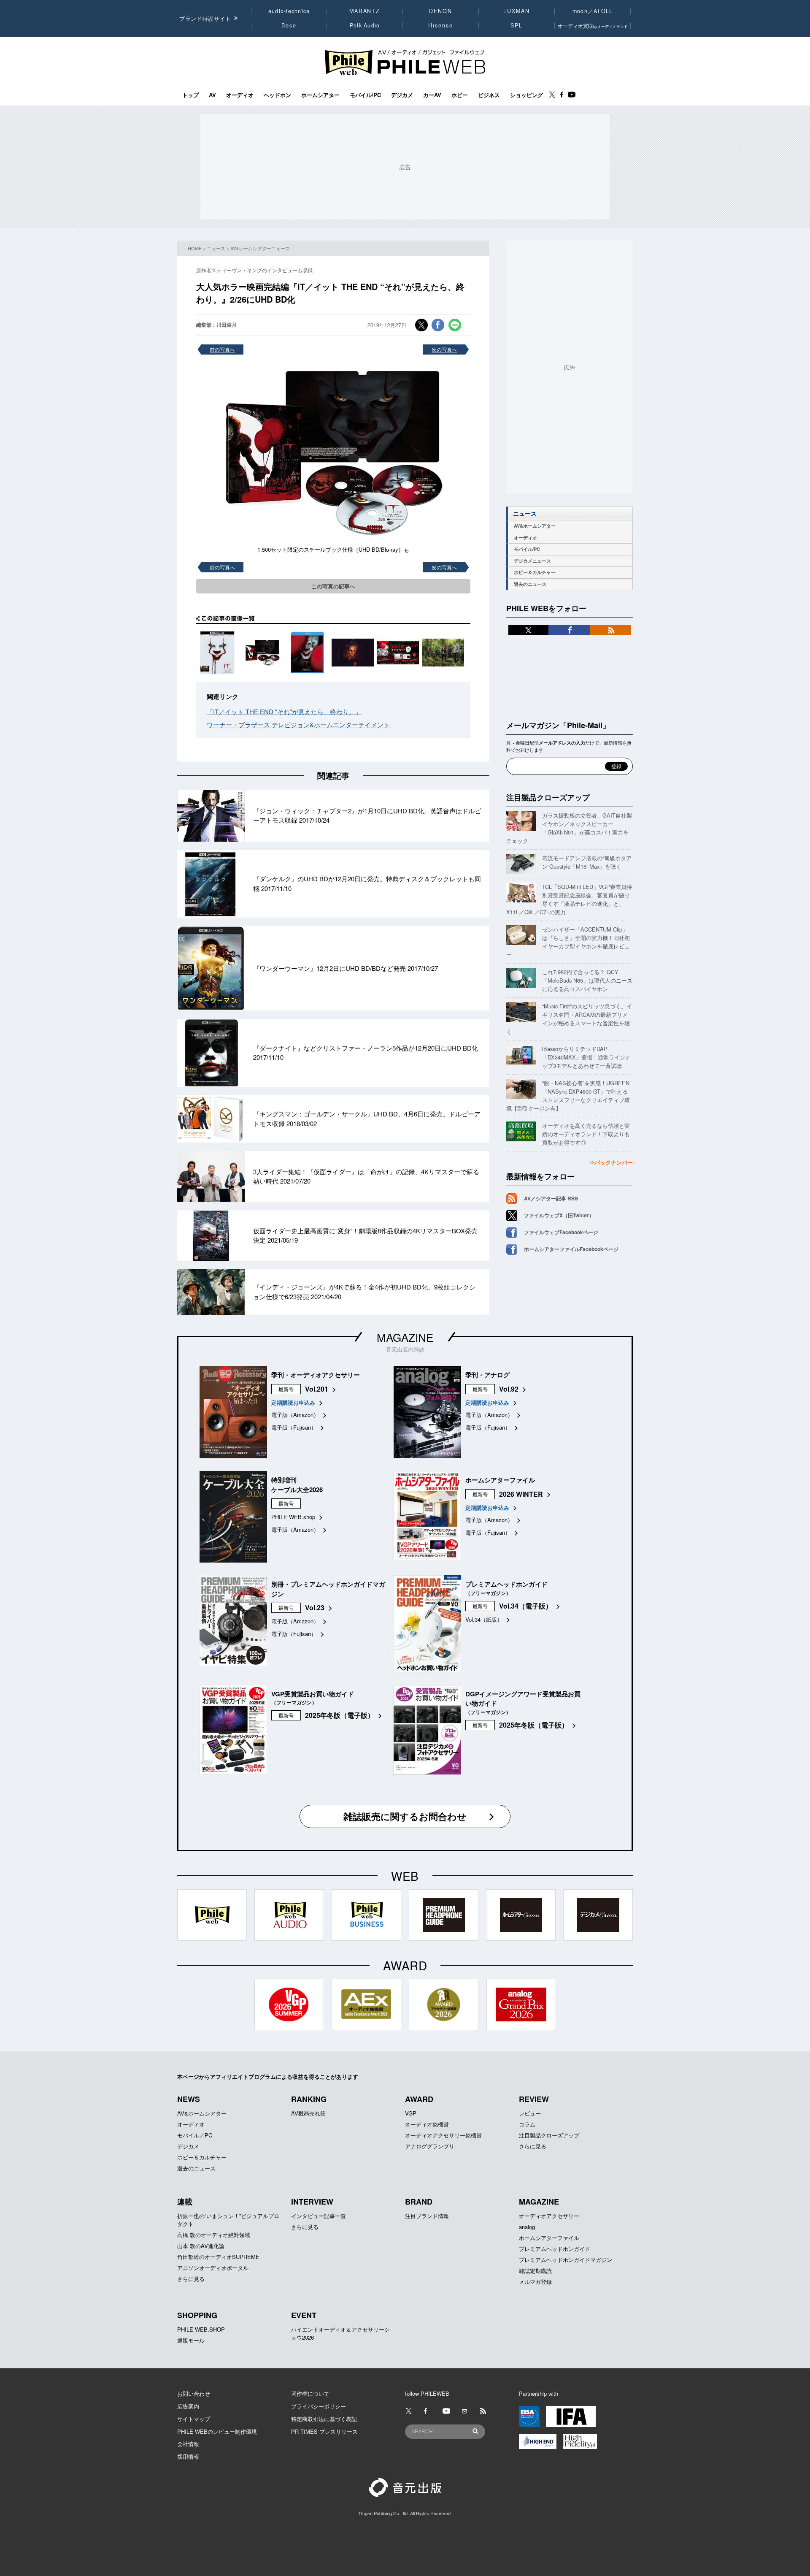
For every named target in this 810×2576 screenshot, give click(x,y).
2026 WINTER (521, 1494)
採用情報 (188, 2456)
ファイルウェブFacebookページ (561, 1232)
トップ (190, 95)
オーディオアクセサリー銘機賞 (443, 2135)
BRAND (419, 2202)
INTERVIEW (312, 2202)
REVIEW (534, 2099)
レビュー (530, 2113)
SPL (517, 25)
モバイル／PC (195, 2135)
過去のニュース (530, 584)
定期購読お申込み (293, 1402)
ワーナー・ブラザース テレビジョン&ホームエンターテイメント (298, 725)
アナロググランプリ (430, 2146)
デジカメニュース (532, 561)
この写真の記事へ (333, 586)
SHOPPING (197, 2315)
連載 (185, 2202)
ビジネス (489, 95)
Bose (289, 25)
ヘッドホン (277, 95)
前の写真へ (222, 349)
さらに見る (533, 2146)
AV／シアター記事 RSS (551, 1198)
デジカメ (402, 95)
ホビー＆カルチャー (535, 572)
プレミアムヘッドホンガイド (555, 2249)
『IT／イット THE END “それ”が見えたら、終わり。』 (284, 711)
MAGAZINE (405, 1337)
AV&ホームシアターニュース (260, 248)
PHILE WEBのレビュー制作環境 (217, 2431)
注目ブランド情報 (427, 2216)
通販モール (191, 2340)
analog (527, 2227)
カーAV (432, 95)
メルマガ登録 (535, 2282)
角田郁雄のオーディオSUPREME (218, 2257)
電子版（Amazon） (295, 1415)
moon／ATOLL (593, 11)
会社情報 (188, 2444)
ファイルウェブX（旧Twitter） (559, 1215)
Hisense (440, 25)
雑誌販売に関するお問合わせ (405, 1816)
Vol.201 (317, 1389)
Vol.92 (509, 1389)
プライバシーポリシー (319, 2406)
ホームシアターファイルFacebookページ (571, 1249)
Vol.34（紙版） (484, 1619)
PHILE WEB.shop (293, 1517)
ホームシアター (320, 95)
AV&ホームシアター (535, 526)
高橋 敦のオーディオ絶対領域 (214, 2235)
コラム (527, 2124)
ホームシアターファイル (549, 2238)
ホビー (460, 95)
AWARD (419, 2099)
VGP (411, 2113)
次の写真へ (444, 349)
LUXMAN (516, 11)
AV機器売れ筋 (308, 2113)
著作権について (310, 2393)
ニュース (216, 248)
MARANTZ (365, 11)
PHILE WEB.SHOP (201, 2329)
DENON (440, 11)
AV (212, 95)
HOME (195, 248)
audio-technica (289, 11)
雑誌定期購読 (535, 2271)
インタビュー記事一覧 (319, 2216)
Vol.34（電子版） (526, 1606)
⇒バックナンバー (611, 1162)
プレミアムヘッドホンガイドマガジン (566, 2260)
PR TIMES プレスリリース (324, 2431)
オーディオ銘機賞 (427, 2124)
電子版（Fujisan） (294, 1427)
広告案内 (188, 2406)
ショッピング (526, 95)
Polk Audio (365, 25)
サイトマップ (194, 2419)
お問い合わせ (194, 2393)
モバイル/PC (365, 95)
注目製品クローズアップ (548, 797)
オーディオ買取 (593, 26)
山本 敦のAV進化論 (201, 2246)
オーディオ (240, 95)
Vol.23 (315, 1608)
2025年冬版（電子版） (340, 1715)
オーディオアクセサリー (549, 2216)
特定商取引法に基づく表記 (324, 2419)
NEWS (189, 2099)
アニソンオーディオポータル (213, 2268)
